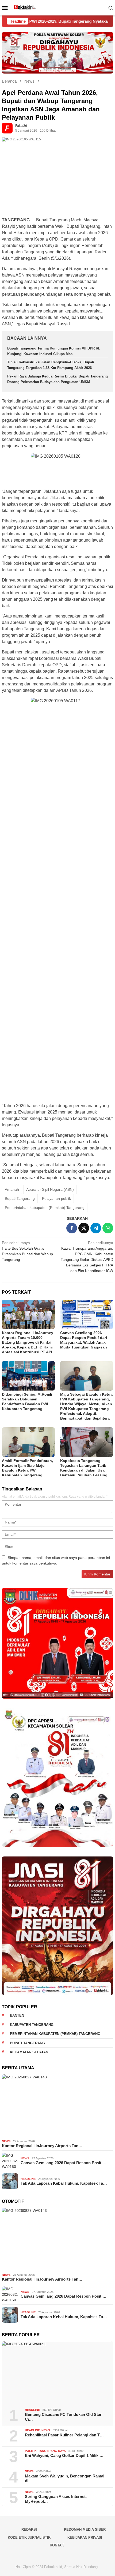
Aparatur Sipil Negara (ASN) (50, 1189)
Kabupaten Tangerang (32, 2025)
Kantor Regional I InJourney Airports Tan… (42, 2146)
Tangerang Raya (52, 2451)
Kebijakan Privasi (85, 2538)
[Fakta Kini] (58, 8)
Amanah (12, 1189)
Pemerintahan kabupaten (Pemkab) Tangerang (45, 1208)
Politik (31, 2451)
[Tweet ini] (84, 1228)
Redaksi (29, 2530)
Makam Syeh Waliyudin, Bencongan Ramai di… (65, 2478)
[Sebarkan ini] (72, 1228)
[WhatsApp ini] (108, 1228)
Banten (17, 2015)
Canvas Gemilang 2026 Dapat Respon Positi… (64, 2163)
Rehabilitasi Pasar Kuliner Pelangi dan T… (64, 2435)
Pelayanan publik (56, 1198)
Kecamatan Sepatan (29, 2052)
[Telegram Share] (96, 1228)
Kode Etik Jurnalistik (29, 2538)
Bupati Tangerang (20, 1198)
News (6, 2141)
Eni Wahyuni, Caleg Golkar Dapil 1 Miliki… (64, 2455)
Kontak (57, 2545)
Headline (28, 2179)
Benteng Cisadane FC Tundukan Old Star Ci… (63, 2417)
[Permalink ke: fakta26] (9, 128)
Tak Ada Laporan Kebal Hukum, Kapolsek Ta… (64, 2183)
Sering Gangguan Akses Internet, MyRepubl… (56, 2499)
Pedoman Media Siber (85, 2530)
